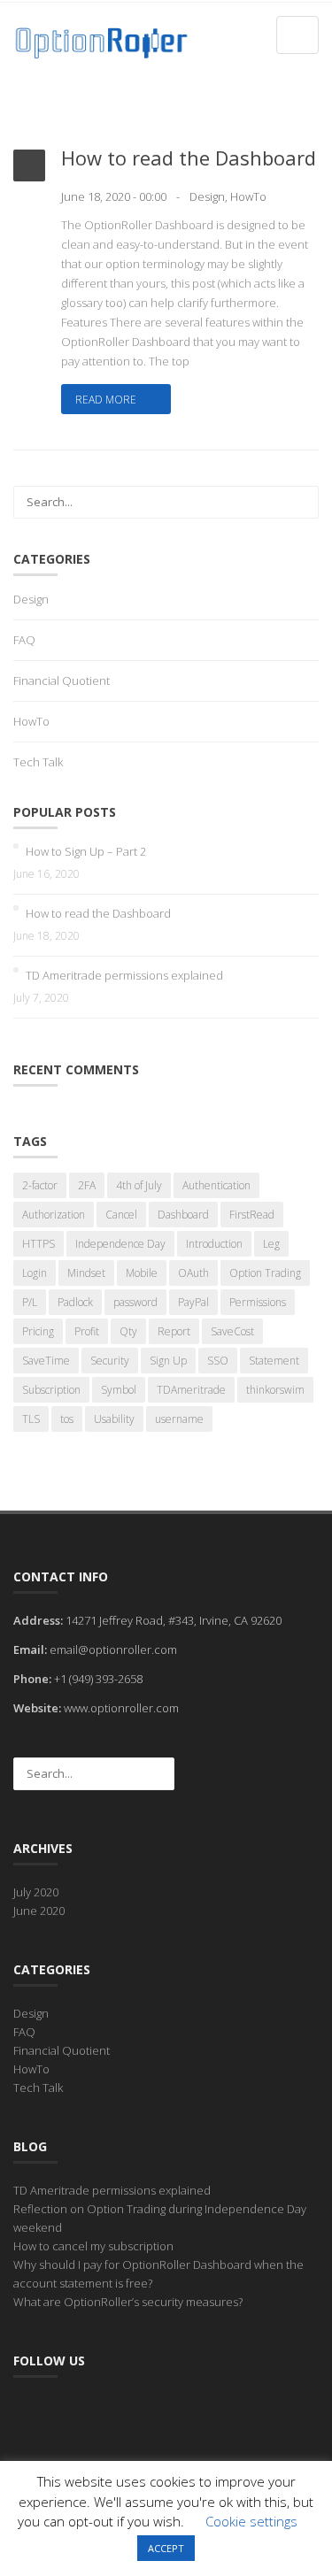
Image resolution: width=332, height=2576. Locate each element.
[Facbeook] (29, 2411)
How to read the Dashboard (189, 158)
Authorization (54, 1215)
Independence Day (120, 1244)
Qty (128, 1331)
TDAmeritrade (191, 1390)
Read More (107, 400)
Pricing (38, 1331)
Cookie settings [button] (251, 2521)
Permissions (258, 1302)
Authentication (216, 1185)
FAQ (24, 640)
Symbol (119, 1390)
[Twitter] (65, 2411)
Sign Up (168, 1361)
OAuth (193, 1273)
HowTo (248, 196)
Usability (114, 1419)
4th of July (139, 1185)
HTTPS (39, 1244)
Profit (87, 1331)
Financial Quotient (62, 681)
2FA (87, 1185)
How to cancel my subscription (93, 2246)
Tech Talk (38, 762)
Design (207, 196)
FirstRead (252, 1215)
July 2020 (36, 1892)
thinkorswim (275, 1390)
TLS (31, 1419)
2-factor (40, 1185)
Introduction (214, 1244)
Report (174, 1331)
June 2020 (39, 1911)
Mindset (86, 1273)
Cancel (121, 1215)
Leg (271, 1244)
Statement (274, 1361)
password (135, 1302)
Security (110, 1361)
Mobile (142, 1273)
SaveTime (46, 1361)
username (179, 1419)
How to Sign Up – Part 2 (86, 851)
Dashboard (183, 1215)
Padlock (75, 1302)
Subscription (51, 1390)
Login (35, 1273)
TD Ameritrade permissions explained (124, 975)
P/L (30, 1302)
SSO (218, 1361)
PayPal (193, 1302)
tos (67, 1419)
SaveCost (232, 1331)
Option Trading (265, 1273)
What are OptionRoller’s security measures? (128, 2302)
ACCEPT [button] (166, 2548)
